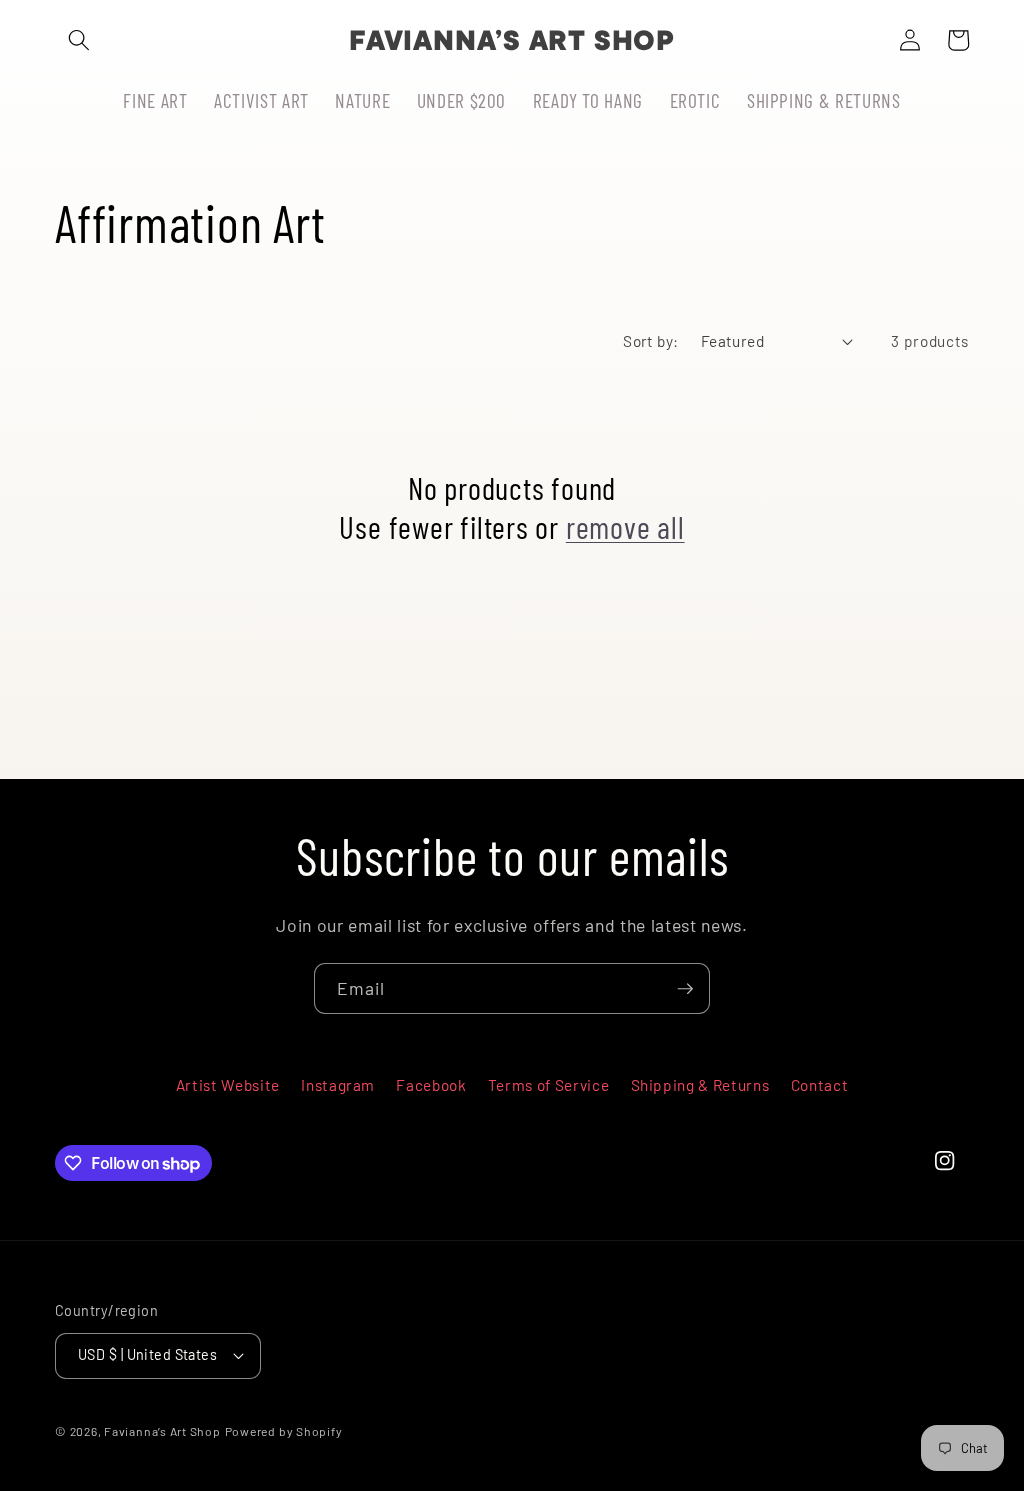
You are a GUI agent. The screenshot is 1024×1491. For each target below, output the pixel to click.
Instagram (338, 1085)
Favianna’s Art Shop (162, 1431)
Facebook (431, 1085)
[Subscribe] (685, 989)
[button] (79, 40)
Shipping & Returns (700, 1085)
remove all (625, 526)
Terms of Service (549, 1085)
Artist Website (228, 1085)
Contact (820, 1085)
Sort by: (651, 341)
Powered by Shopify (284, 1431)
